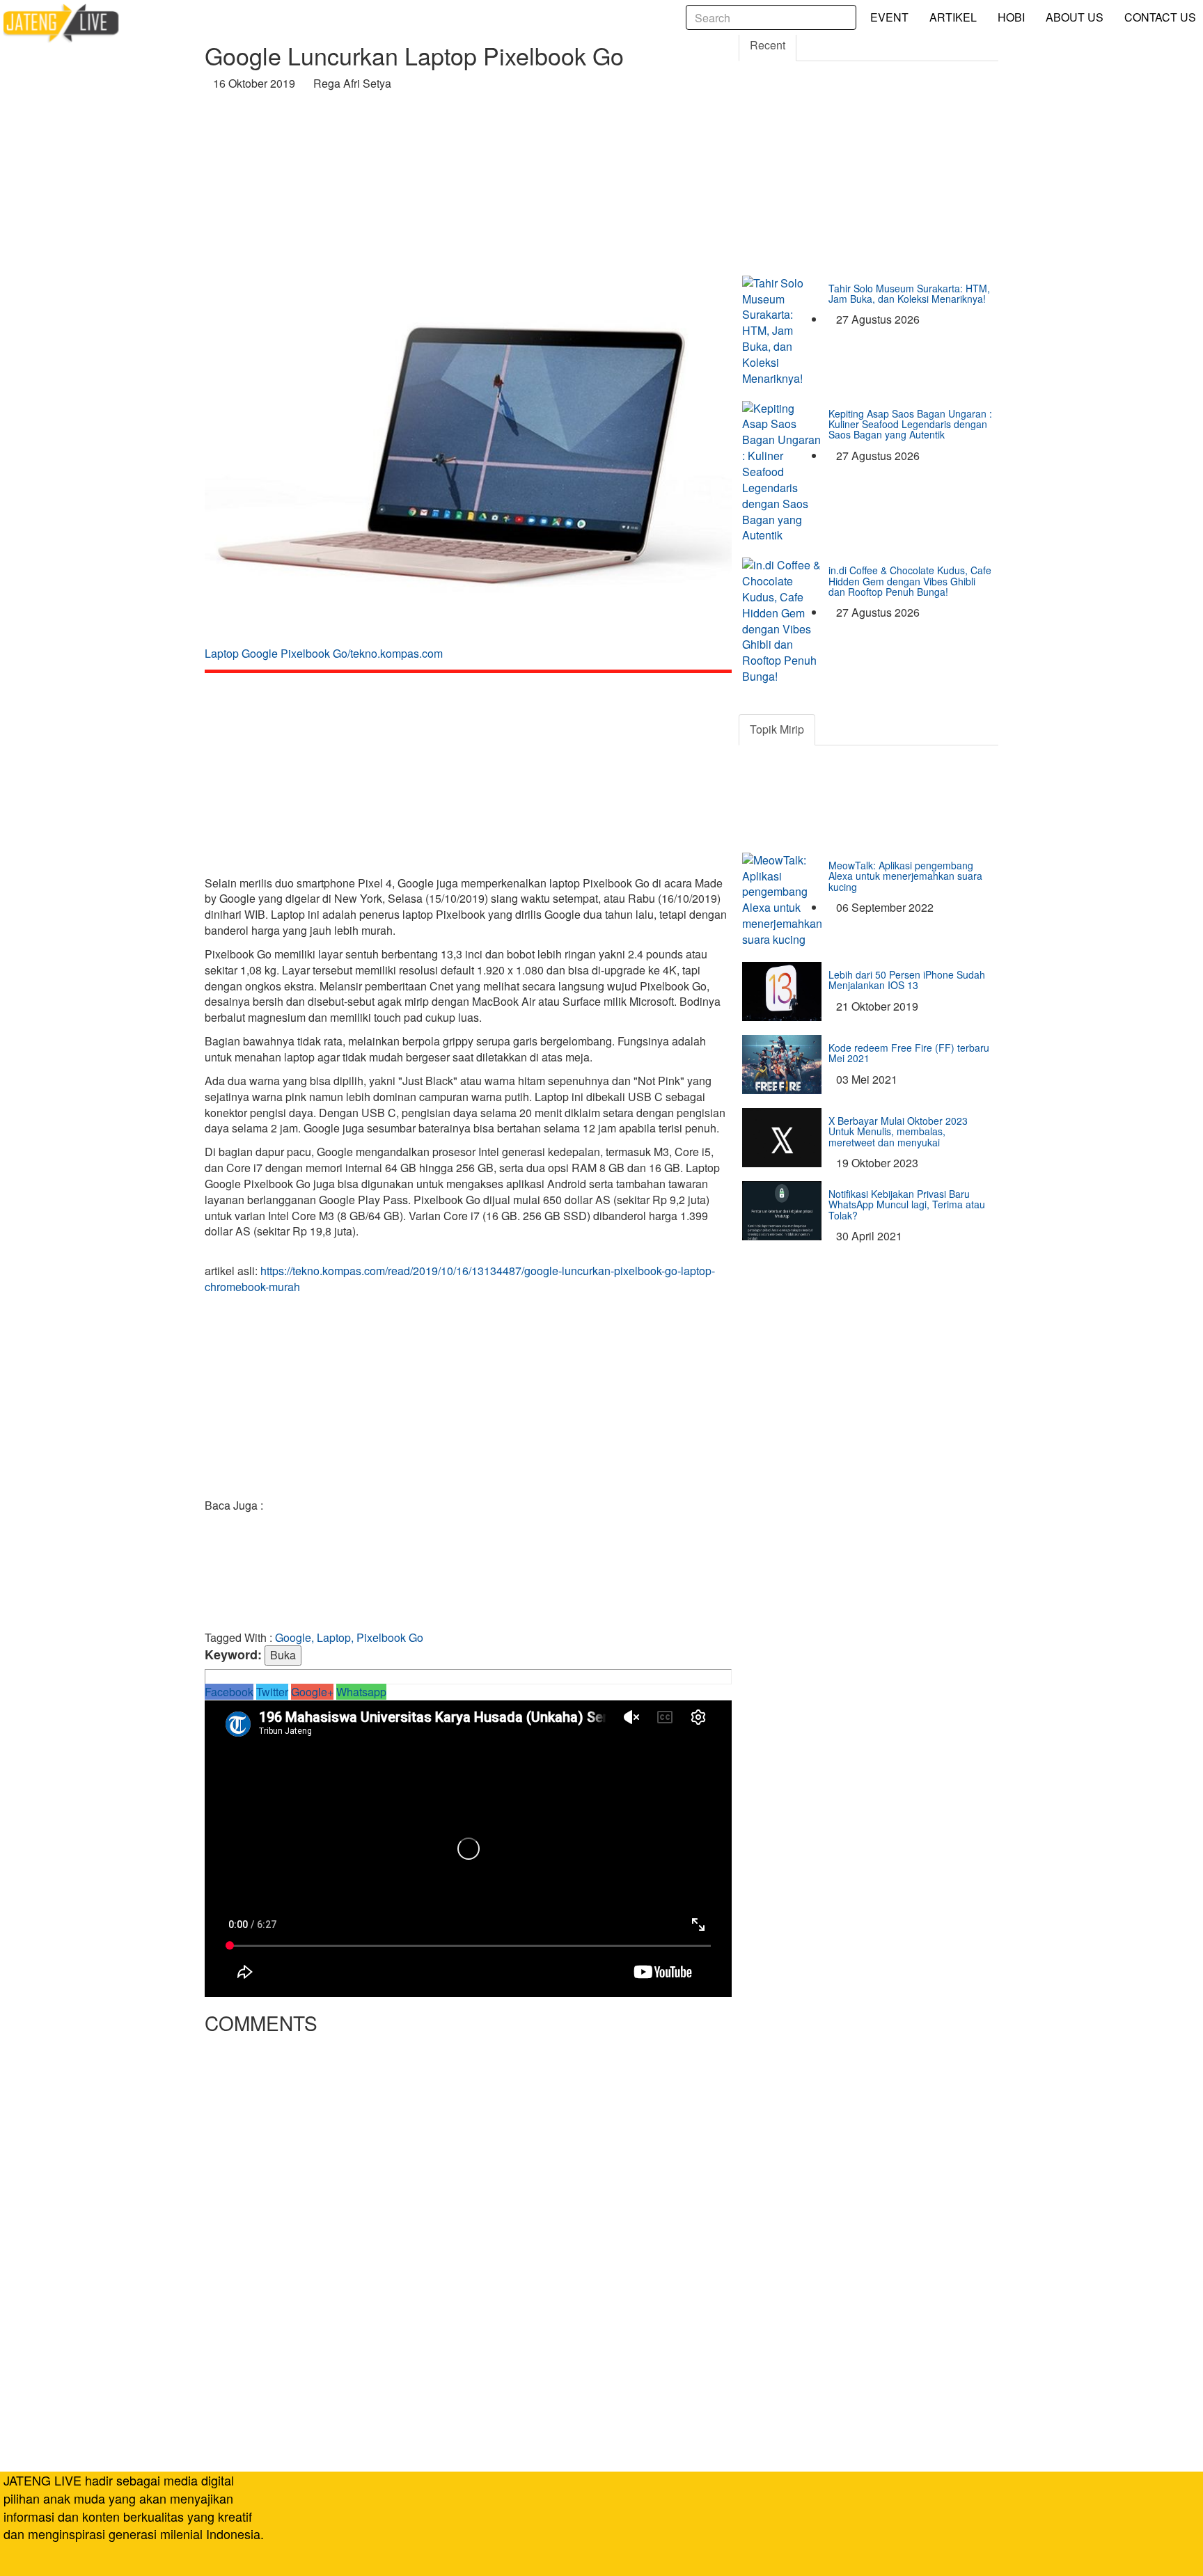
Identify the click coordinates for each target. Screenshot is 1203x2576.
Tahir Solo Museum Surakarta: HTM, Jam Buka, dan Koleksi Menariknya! (909, 293)
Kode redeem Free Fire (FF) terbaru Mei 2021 (909, 1053)
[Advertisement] (468, 197)
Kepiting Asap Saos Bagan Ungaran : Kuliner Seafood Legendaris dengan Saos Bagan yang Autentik (910, 424)
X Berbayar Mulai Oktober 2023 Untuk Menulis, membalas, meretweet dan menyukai (898, 1131)
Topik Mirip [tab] (777, 729)
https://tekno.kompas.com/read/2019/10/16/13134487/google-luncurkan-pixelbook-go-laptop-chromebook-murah (460, 1279)
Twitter (272, 1692)
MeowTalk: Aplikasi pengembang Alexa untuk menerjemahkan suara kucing (905, 876)
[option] (468, 482)
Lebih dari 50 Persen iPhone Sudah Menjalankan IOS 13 (907, 980)
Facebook (229, 1692)
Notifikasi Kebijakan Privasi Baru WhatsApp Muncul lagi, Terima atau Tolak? (907, 1204)
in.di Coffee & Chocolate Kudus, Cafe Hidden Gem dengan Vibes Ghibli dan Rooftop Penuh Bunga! (910, 581)
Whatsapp (361, 1692)
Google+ (312, 1692)
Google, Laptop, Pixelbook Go (349, 1637)
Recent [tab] (768, 45)
